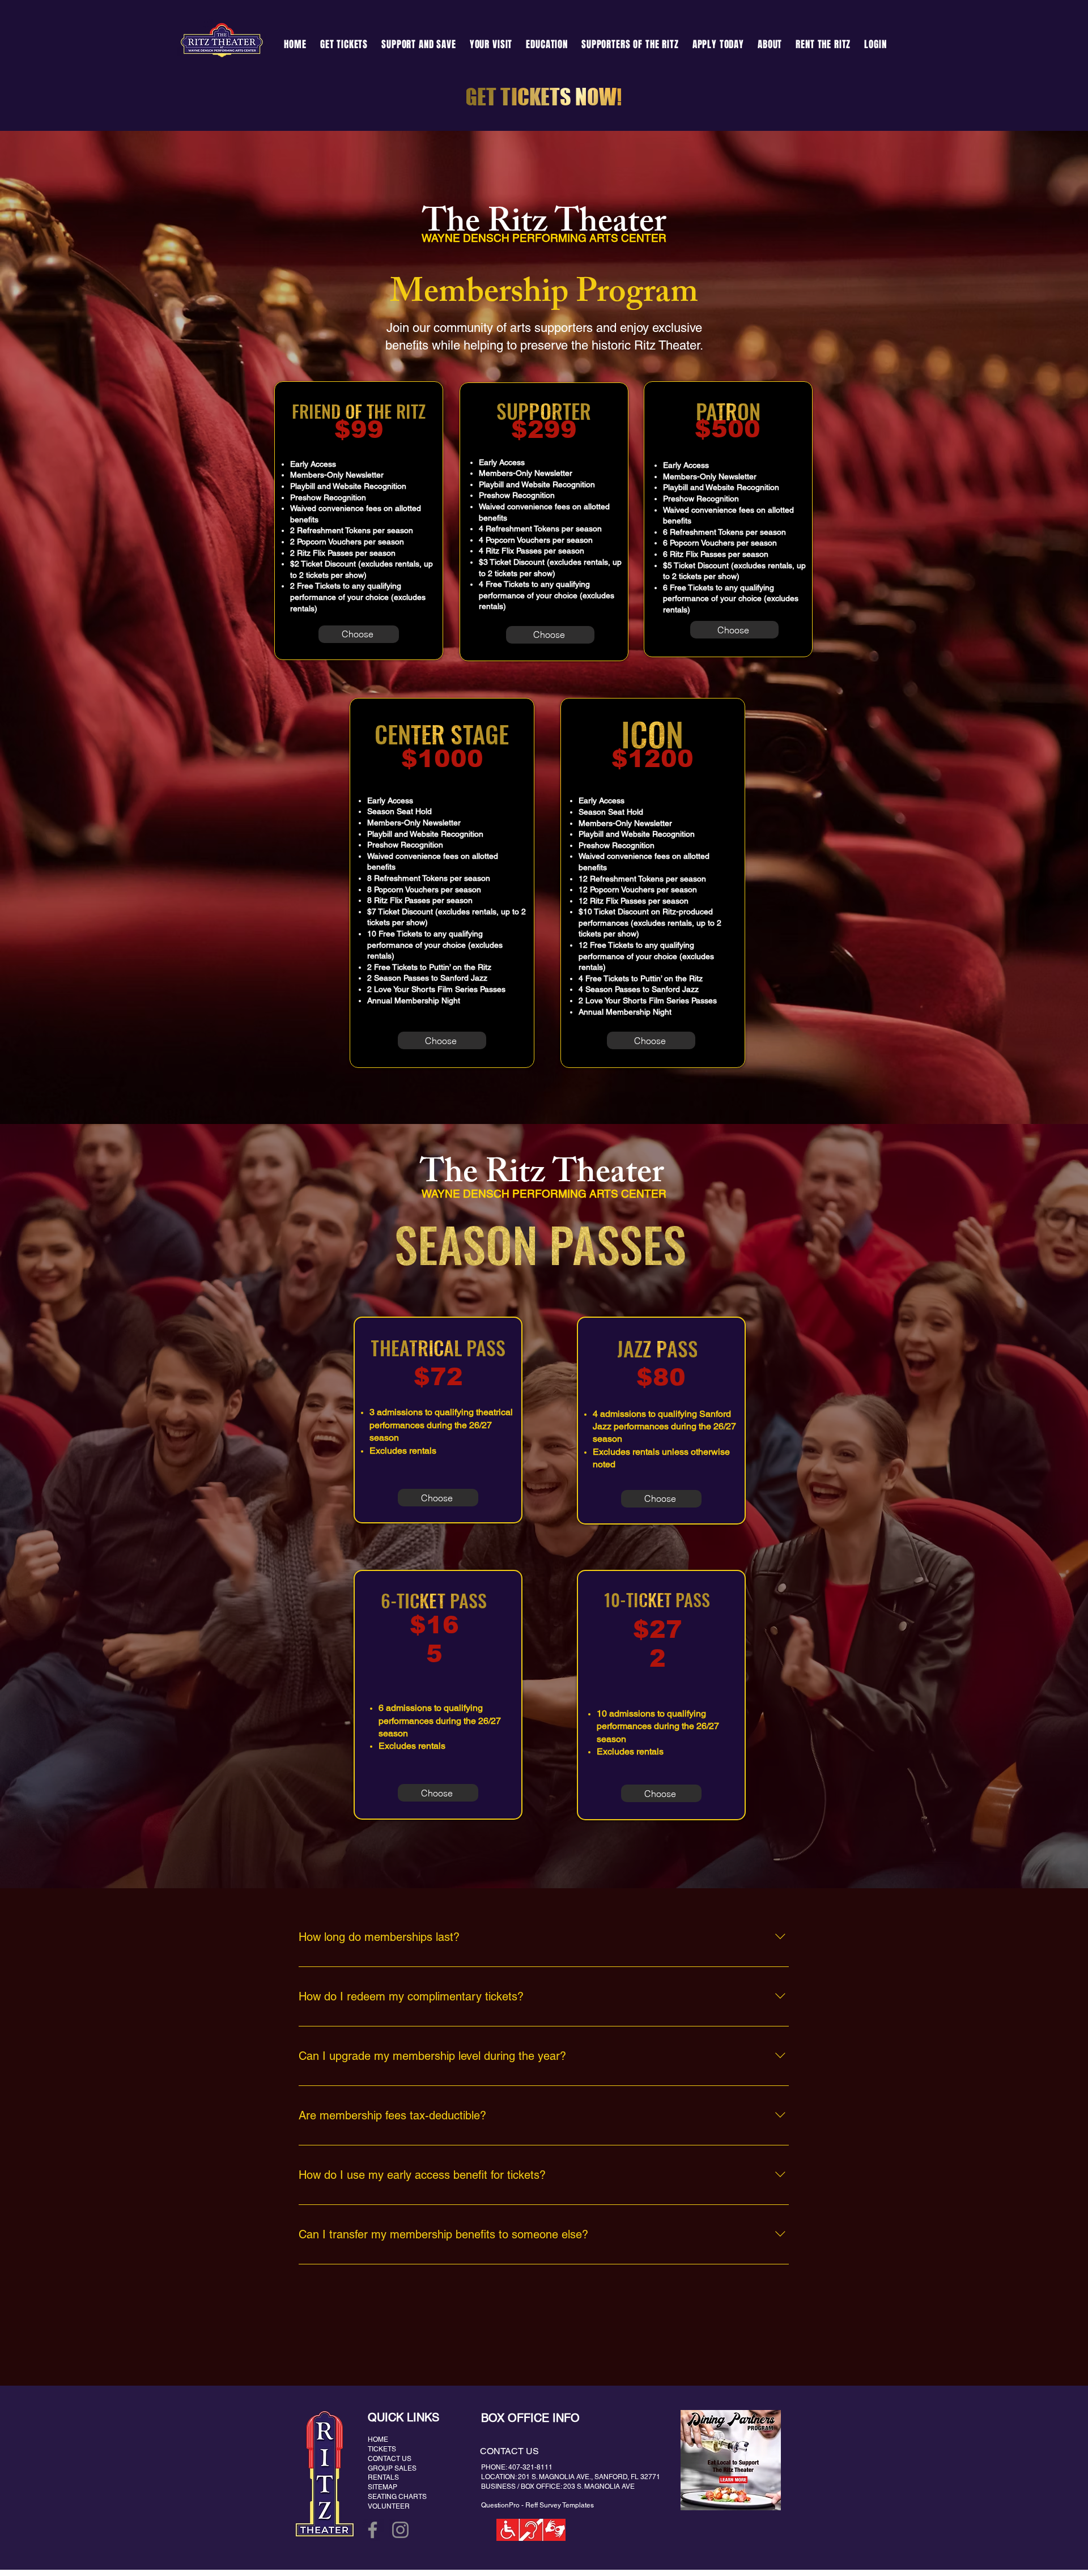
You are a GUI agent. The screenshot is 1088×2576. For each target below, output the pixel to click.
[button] (419, 44)
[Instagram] (400, 2530)
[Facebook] (373, 2530)
